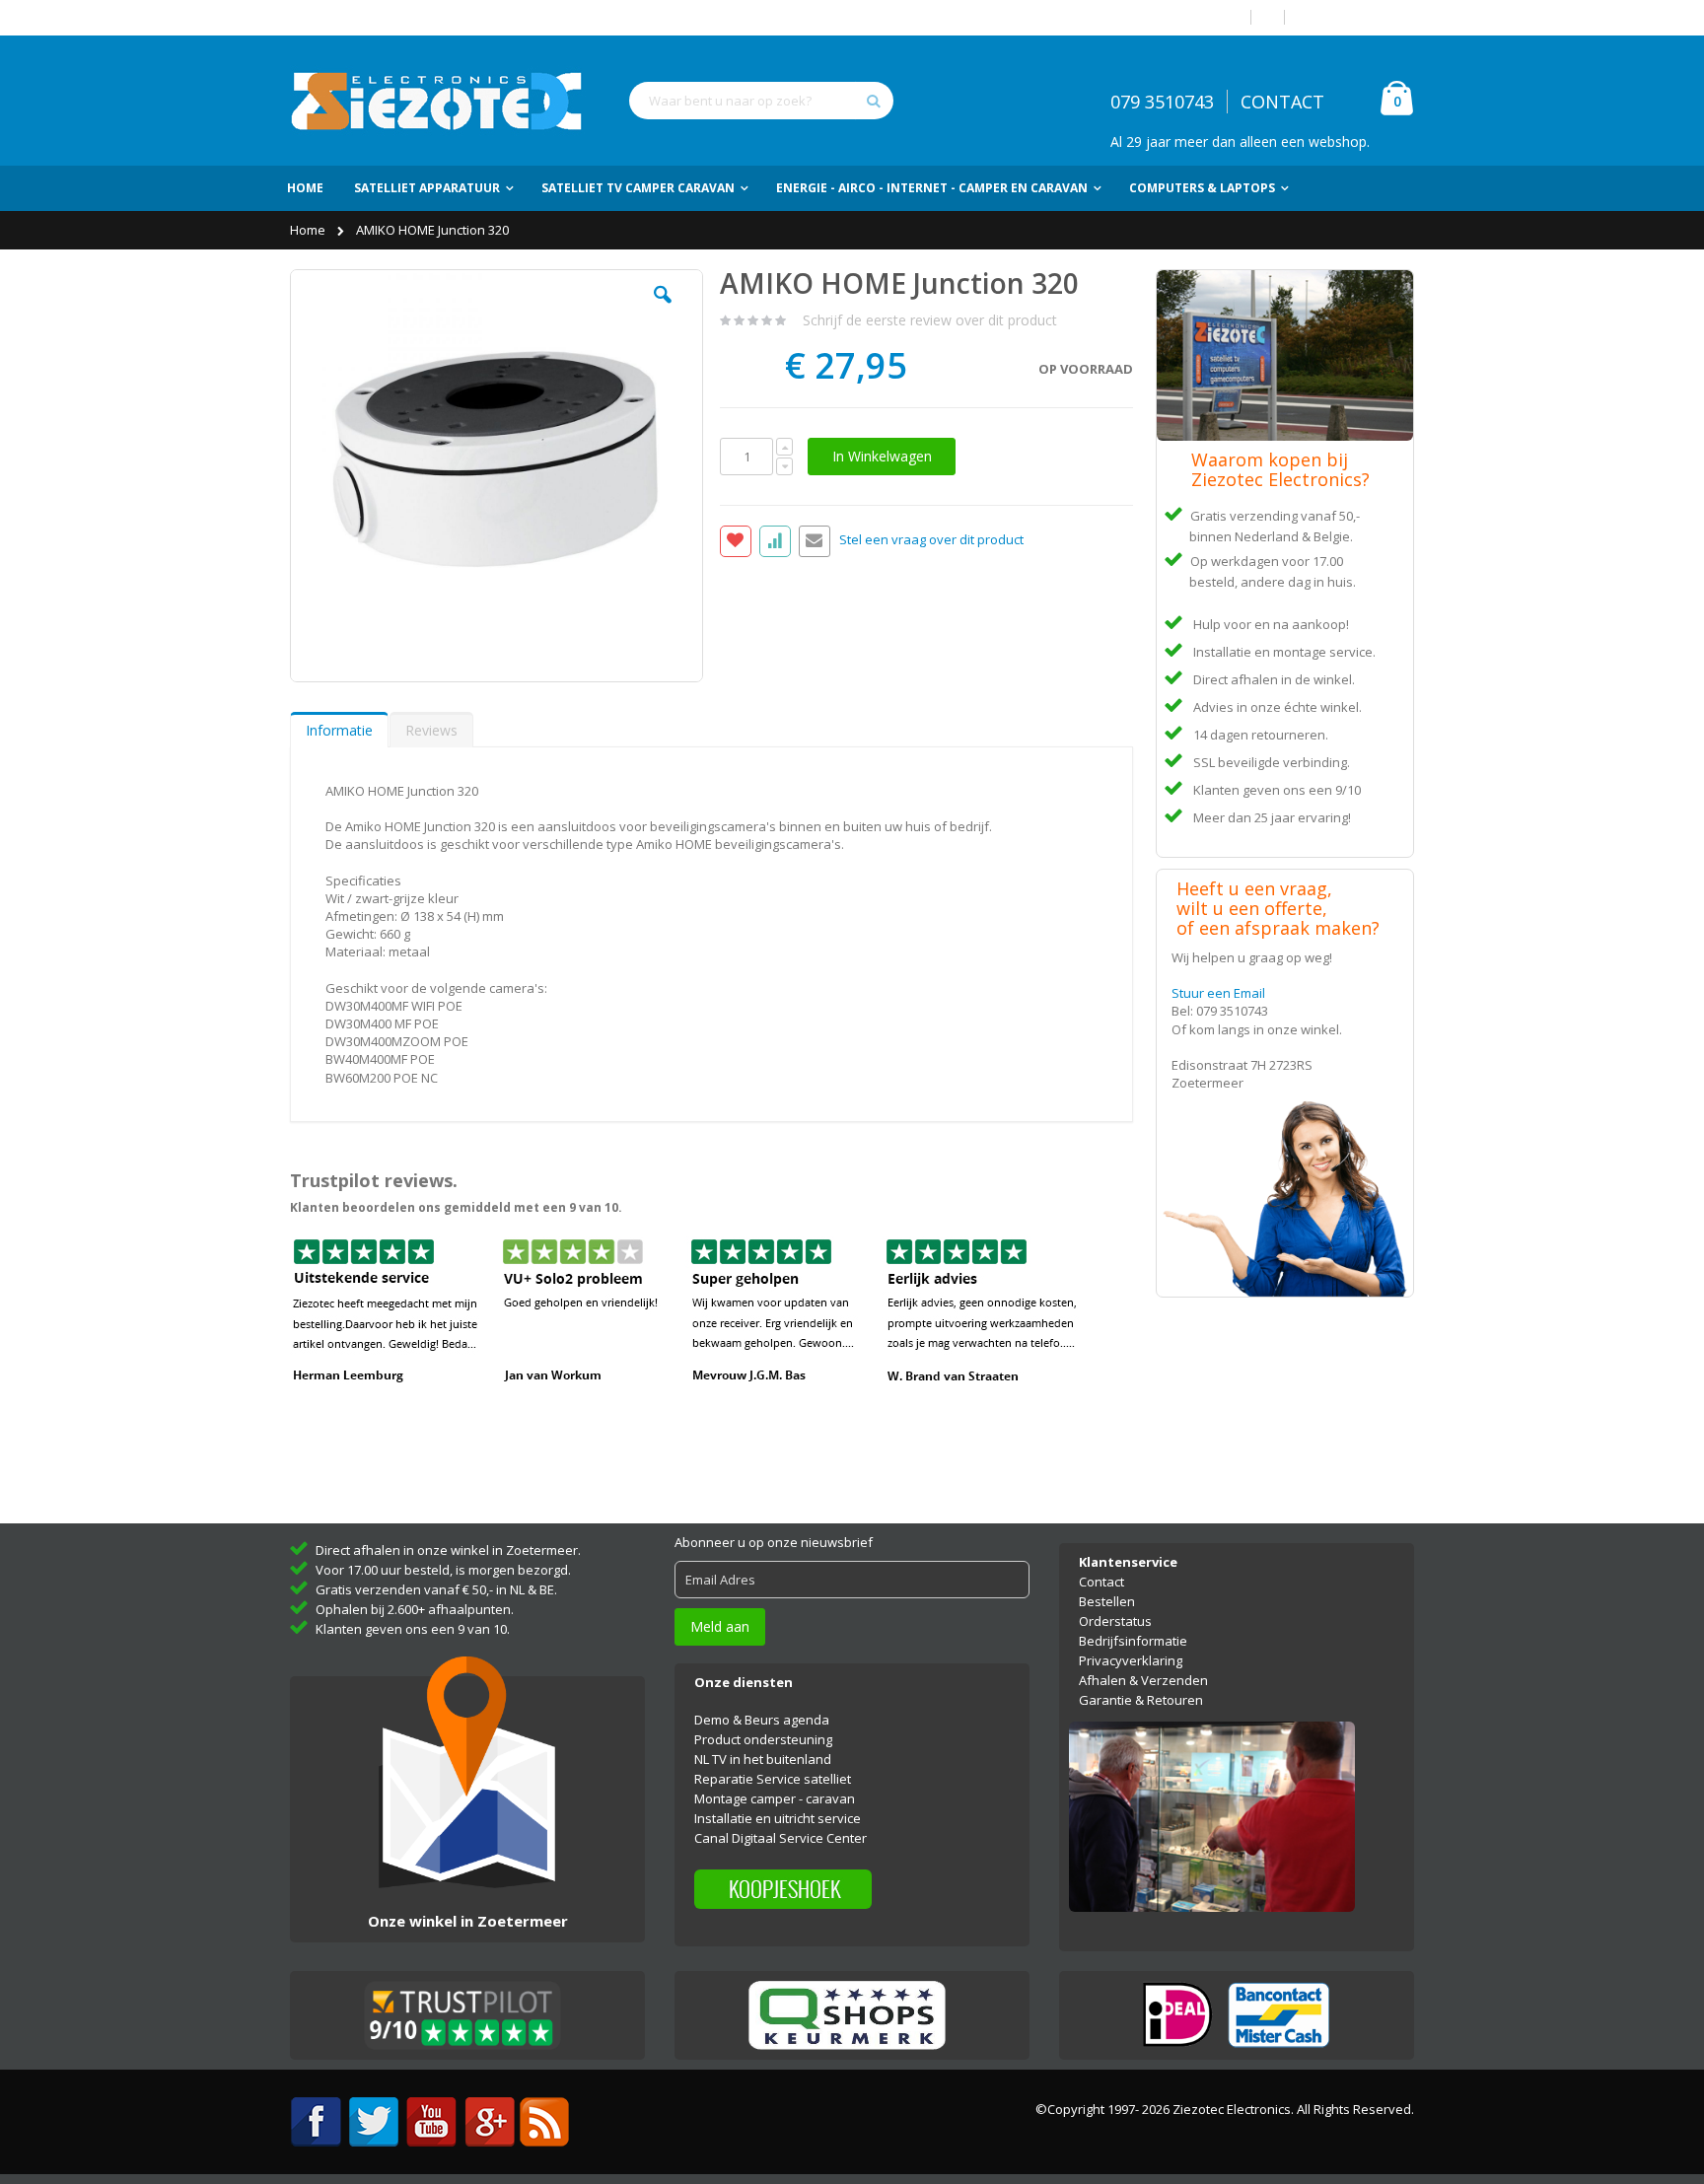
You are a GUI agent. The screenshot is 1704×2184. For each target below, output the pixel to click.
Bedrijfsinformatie (1133, 1641)
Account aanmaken (1357, 17)
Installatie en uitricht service (778, 1818)
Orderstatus (1115, 1621)
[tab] (339, 730)
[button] (663, 310)
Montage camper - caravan (775, 1798)
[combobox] (761, 101)
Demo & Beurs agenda (762, 1720)
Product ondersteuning (763, 1739)
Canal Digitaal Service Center (781, 1838)
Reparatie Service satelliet (773, 1779)
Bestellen (1107, 1601)
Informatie (339, 730)
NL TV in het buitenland (763, 1759)
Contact (1101, 1582)
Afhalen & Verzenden (1143, 1680)
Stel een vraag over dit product (931, 540)
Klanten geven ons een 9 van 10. (413, 1629)
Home (309, 230)
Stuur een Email (1218, 993)
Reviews (431, 730)
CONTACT (1282, 102)
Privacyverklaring (1131, 1660)
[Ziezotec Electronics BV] (438, 101)
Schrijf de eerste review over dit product (930, 320)
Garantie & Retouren (1141, 1700)
